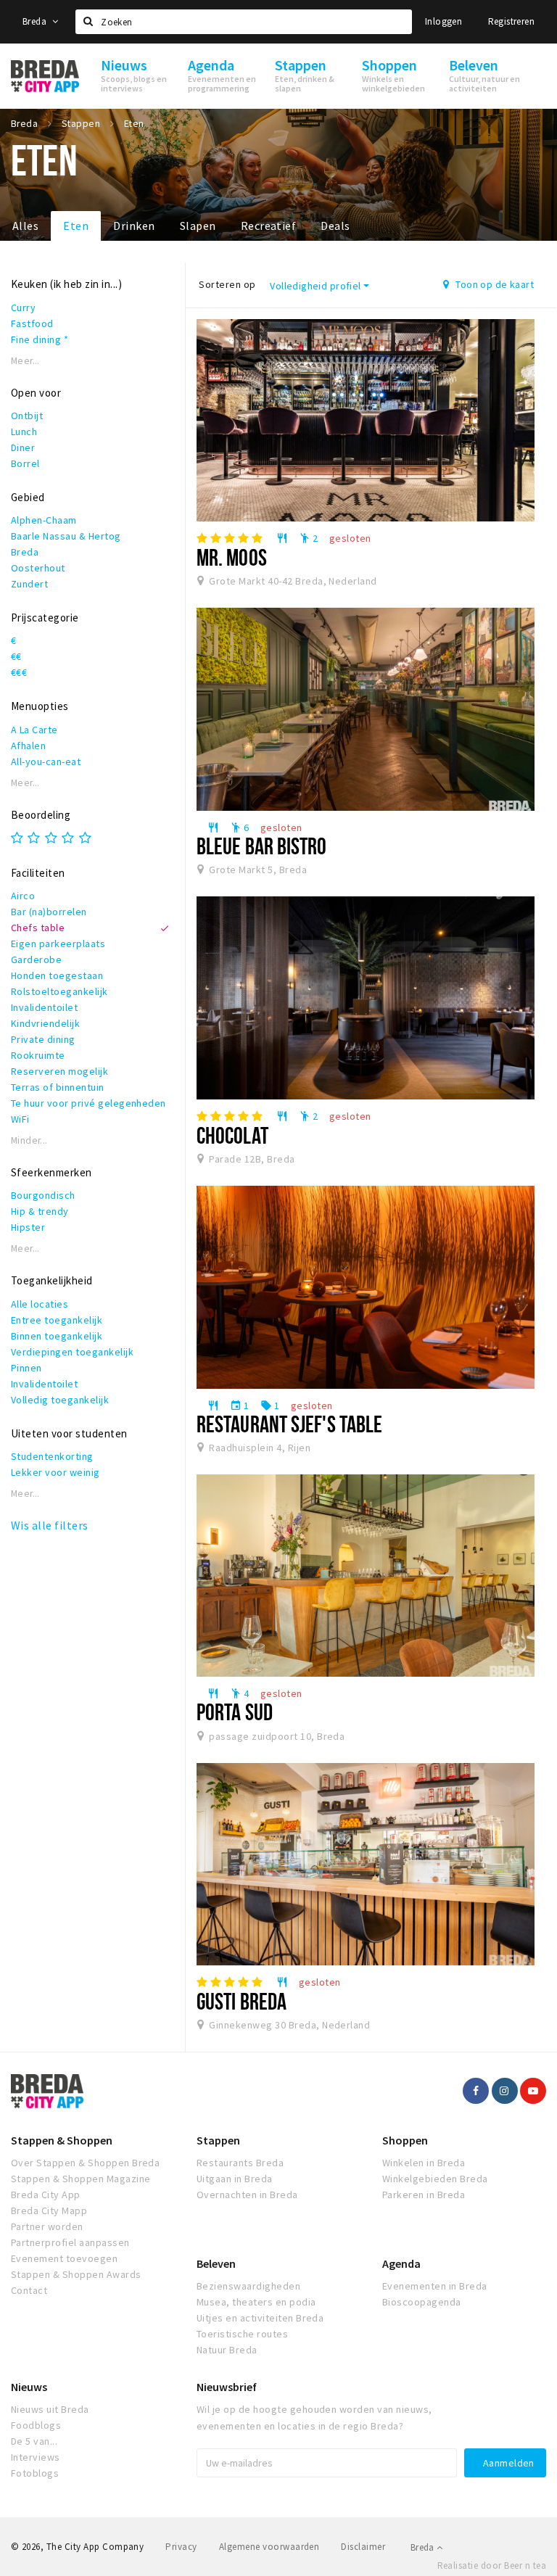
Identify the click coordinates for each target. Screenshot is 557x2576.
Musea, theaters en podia (256, 2302)
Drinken (134, 226)
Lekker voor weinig (55, 1472)
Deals (335, 226)
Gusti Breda (242, 2001)
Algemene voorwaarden (269, 2547)
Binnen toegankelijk (57, 1336)
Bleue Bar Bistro (262, 846)
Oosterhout (38, 568)
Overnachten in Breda (247, 2195)
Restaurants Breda (240, 2163)
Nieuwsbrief (227, 2387)
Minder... (29, 1140)
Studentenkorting (52, 1456)
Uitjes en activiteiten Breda (260, 2318)
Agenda (401, 2263)
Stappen (218, 2140)
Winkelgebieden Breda (435, 2179)
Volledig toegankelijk (60, 1400)
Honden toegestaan (57, 975)
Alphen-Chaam (44, 520)
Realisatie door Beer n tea (492, 2565)
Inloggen (443, 21)
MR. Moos (232, 557)
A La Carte (34, 730)
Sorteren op (227, 284)
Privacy (181, 2547)
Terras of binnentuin (58, 1087)
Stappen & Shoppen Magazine (81, 2179)
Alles (25, 226)
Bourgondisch (43, 1195)
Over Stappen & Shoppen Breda (85, 2163)
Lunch (24, 432)
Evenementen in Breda (435, 2286)
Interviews (36, 2457)
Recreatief (269, 226)
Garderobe (36, 959)
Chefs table (38, 928)
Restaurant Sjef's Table (289, 1424)
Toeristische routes (242, 2334)
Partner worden (47, 2226)
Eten (76, 226)
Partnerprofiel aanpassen (70, 2242)
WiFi (20, 1119)
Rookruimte (38, 1055)
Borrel (25, 463)
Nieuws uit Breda (50, 2409)
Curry (23, 307)
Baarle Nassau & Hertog (66, 536)
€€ (16, 656)
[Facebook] (476, 2091)
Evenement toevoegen (64, 2258)
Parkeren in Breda (424, 2195)
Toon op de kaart (494, 284)
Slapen (198, 226)
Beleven (216, 2263)
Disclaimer (363, 2547)
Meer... (25, 361)
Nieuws (29, 2387)
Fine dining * (40, 339)
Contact (29, 2290)
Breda (36, 21)
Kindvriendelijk (45, 1023)
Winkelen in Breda (424, 2163)
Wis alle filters (50, 1525)
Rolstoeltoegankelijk (59, 991)
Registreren (511, 21)
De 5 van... (34, 2441)
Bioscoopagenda (422, 2302)
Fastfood (32, 323)
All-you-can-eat (46, 761)
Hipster (28, 1227)
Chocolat (232, 1135)
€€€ (19, 672)
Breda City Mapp (49, 2210)
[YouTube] (533, 2091)
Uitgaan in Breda (235, 2179)
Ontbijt (27, 416)
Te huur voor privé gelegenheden (88, 1103)
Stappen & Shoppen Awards (76, 2274)
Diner (23, 447)
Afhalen (28, 746)
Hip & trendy (40, 1211)
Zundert (29, 584)
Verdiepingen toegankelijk (72, 1352)
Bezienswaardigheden (248, 2286)
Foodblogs (36, 2425)
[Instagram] (505, 2091)
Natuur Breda (227, 2350)
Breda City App (46, 2195)
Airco (23, 896)
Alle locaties (40, 1304)
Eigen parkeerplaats (58, 944)
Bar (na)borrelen (49, 912)
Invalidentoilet (44, 1007)
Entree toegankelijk (57, 1320)
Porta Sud (235, 1712)
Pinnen (26, 1368)
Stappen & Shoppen (62, 2140)
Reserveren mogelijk (59, 1071)
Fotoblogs (35, 2473)
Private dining (43, 1039)
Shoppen (405, 2140)
